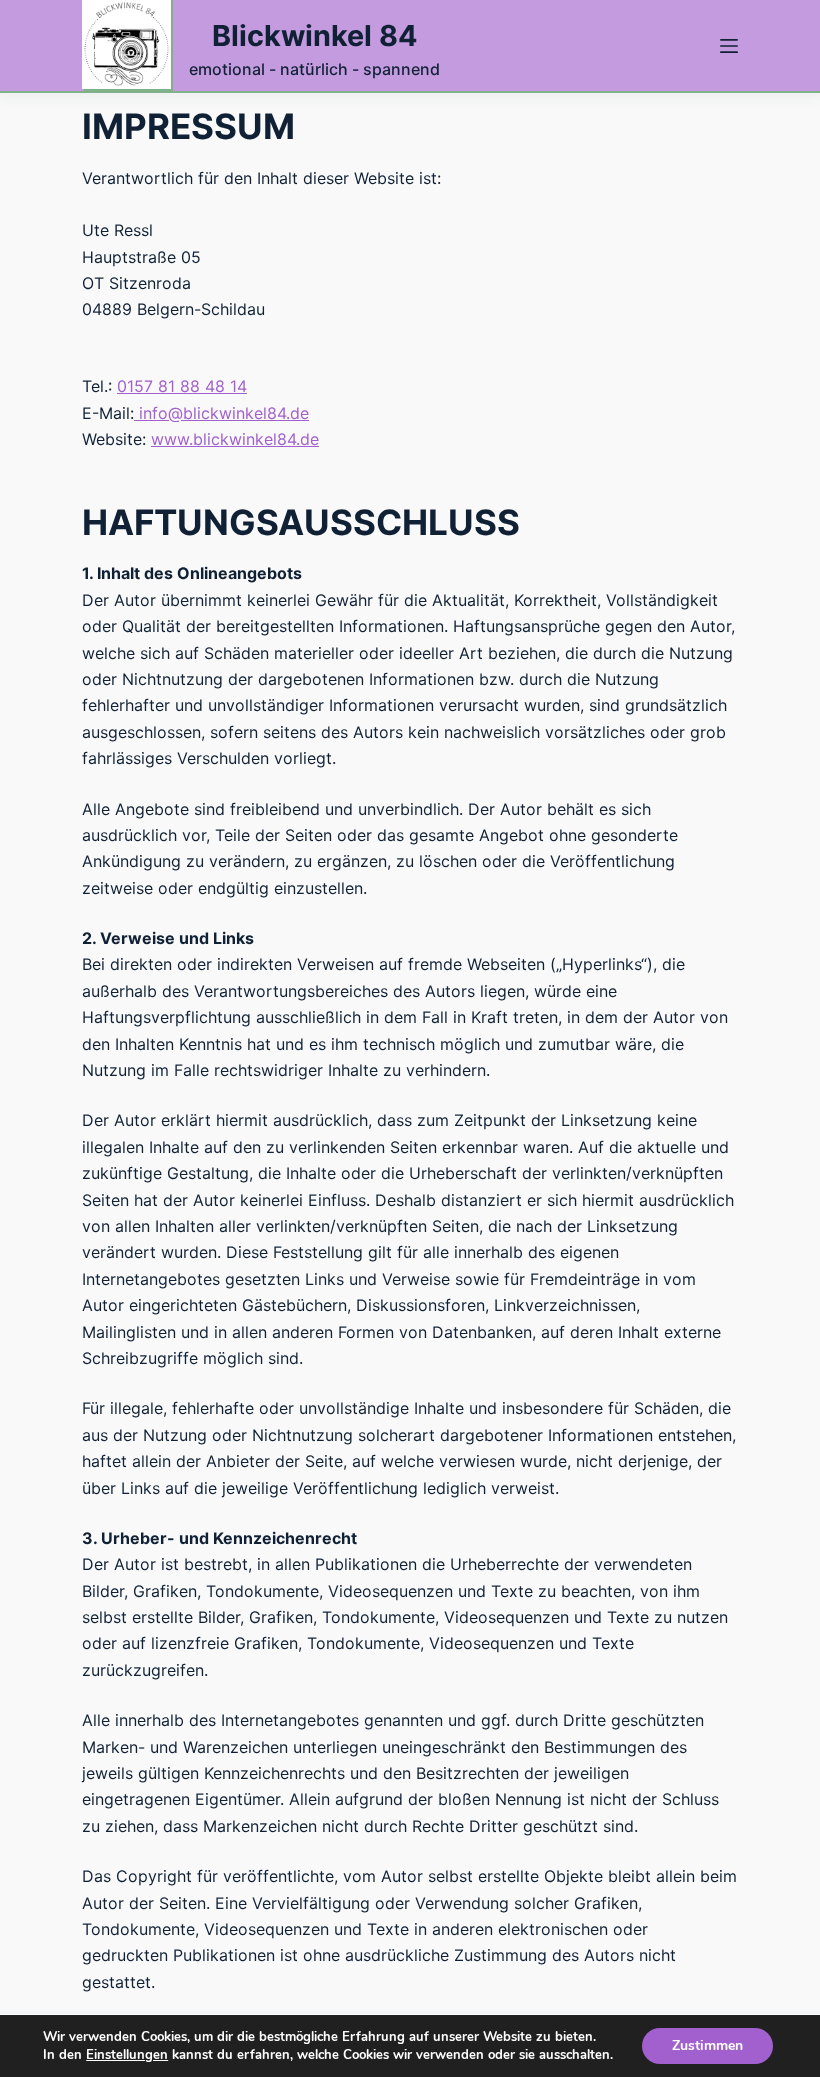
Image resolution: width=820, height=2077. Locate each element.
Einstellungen (127, 2055)
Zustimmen (707, 2045)
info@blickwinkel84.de (224, 413)
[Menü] (729, 46)
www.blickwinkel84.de (235, 439)
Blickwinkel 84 (315, 35)
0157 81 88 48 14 (182, 386)
